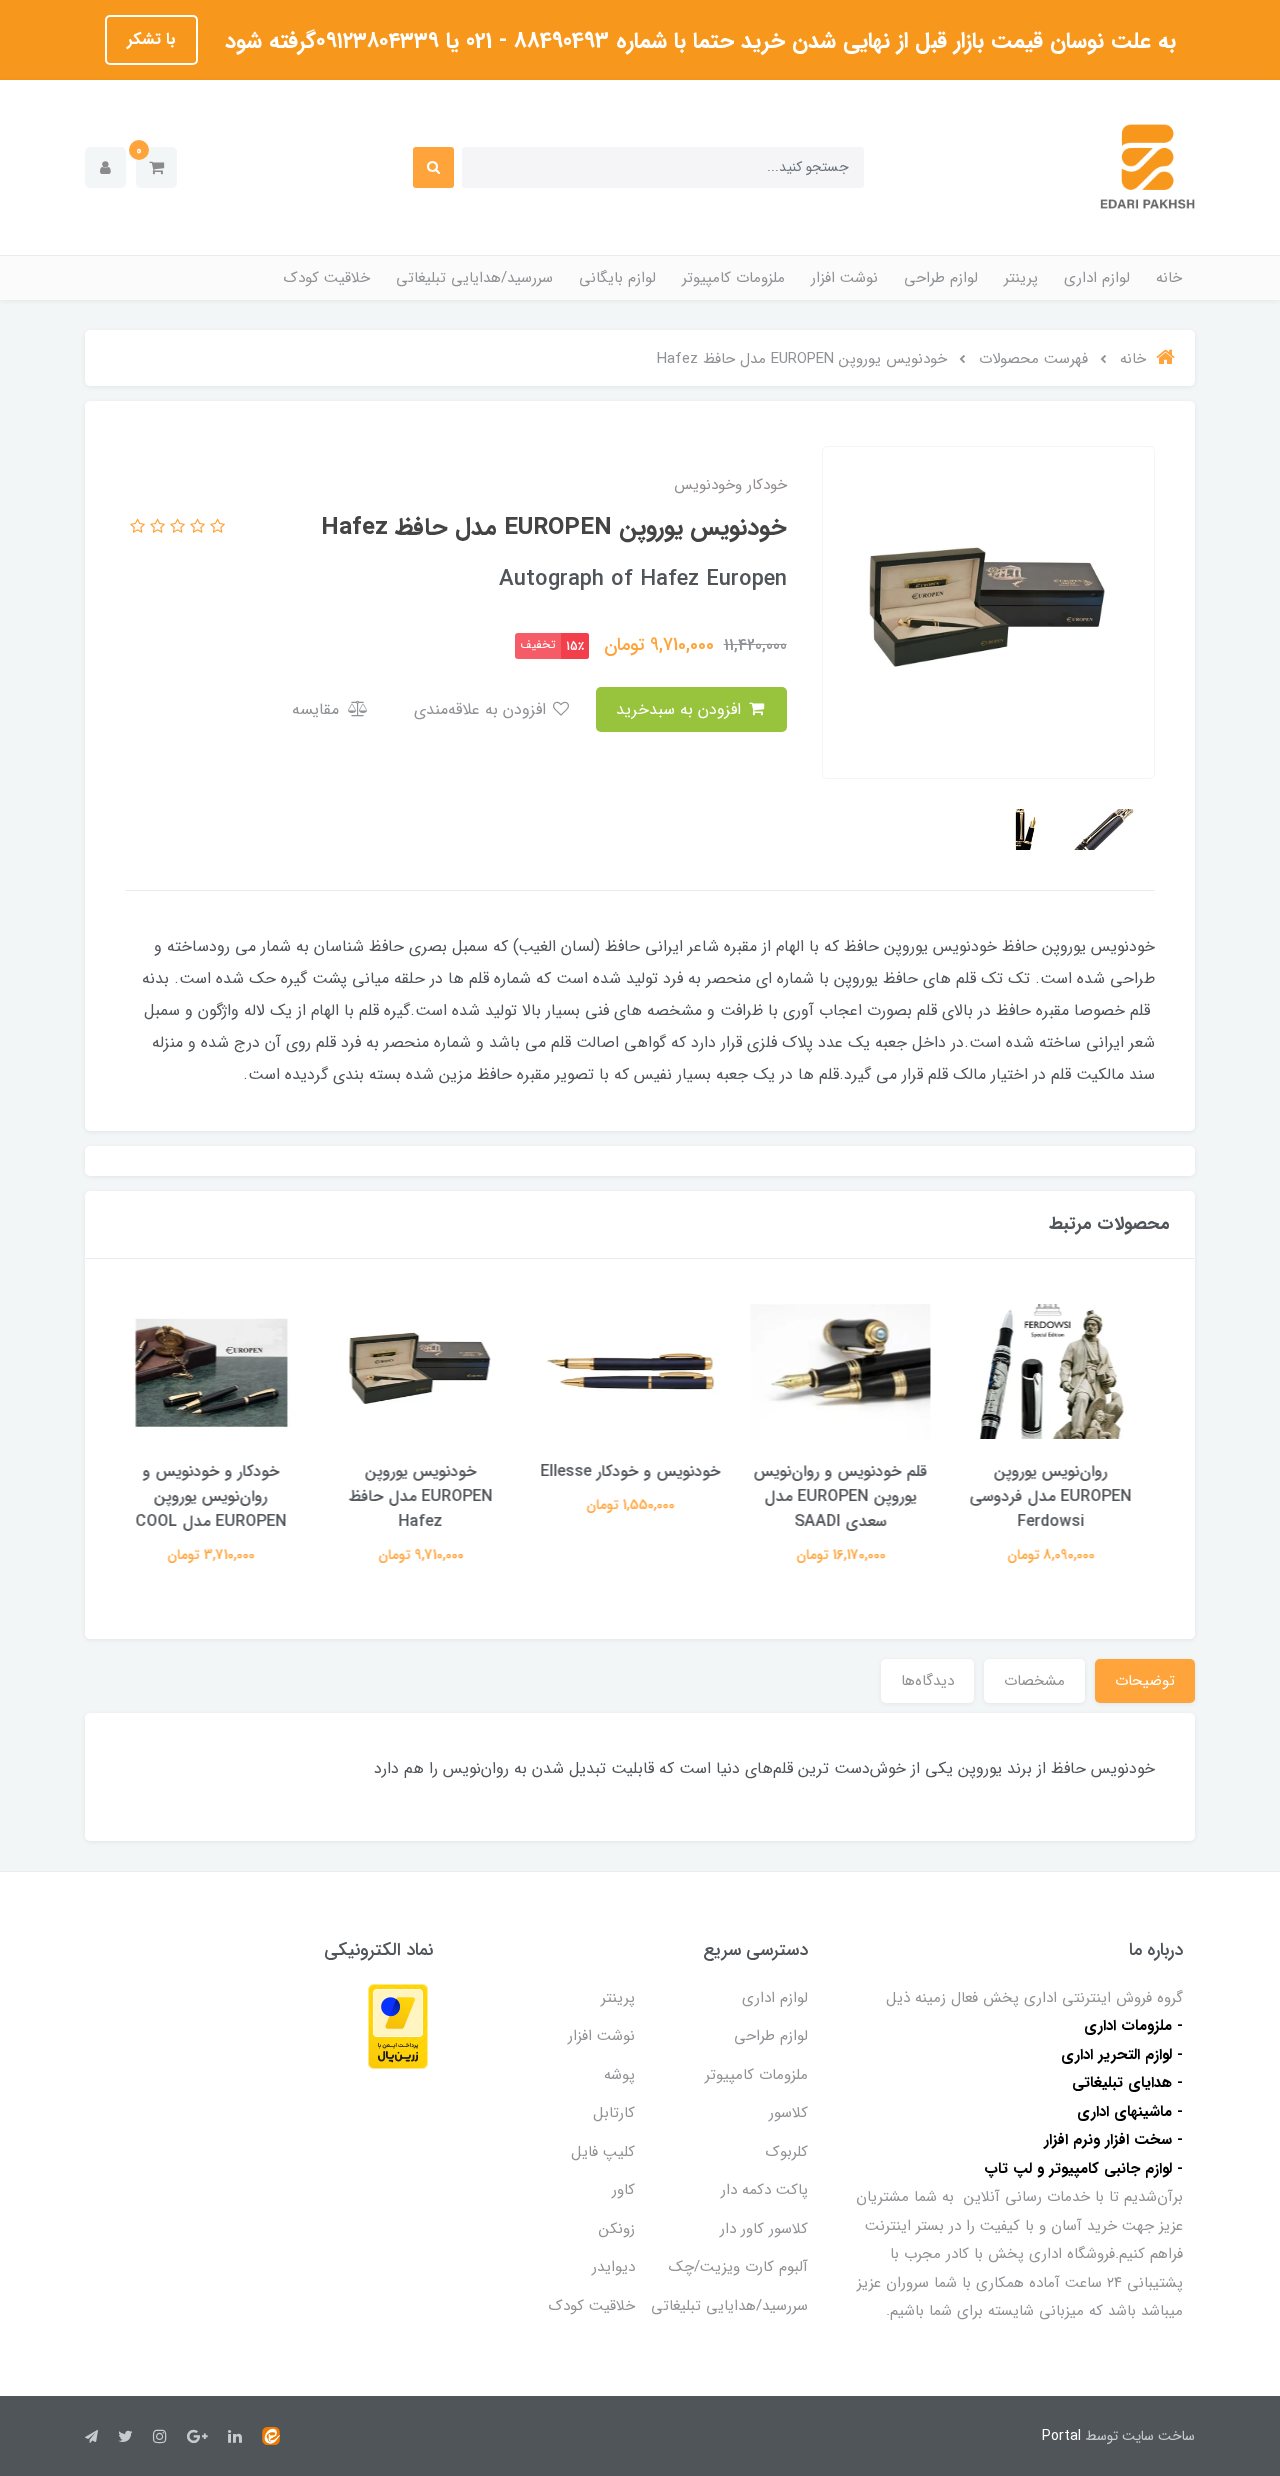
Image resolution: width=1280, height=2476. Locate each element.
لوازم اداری (1097, 278)
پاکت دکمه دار (764, 2190)
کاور (623, 2190)
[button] (156, 167)
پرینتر (1021, 278)
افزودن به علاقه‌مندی (482, 709)
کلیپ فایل (603, 2152)
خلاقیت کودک (327, 278)
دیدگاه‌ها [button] (927, 1681)
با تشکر (151, 39)
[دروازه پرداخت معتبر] (398, 2025)
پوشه (619, 2075)
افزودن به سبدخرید (681, 709)
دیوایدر (613, 2267)
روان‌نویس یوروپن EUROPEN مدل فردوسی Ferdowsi (1060, 1496)
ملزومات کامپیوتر (733, 278)
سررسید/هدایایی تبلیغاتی (474, 278)
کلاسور (788, 2113)
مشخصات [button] (1034, 1681)
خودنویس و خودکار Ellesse (640, 1471)
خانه (1169, 278)
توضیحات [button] (1145, 1681)
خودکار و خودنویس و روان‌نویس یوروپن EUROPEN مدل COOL (220, 1496)
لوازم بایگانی (617, 278)
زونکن (617, 2229)
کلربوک (787, 2152)
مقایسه (318, 709)
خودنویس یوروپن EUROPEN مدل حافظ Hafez (430, 1496)
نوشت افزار (844, 278)
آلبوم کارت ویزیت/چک (738, 2267)
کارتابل (614, 2113)
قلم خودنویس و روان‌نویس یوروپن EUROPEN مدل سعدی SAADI (850, 1496)
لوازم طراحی (941, 278)
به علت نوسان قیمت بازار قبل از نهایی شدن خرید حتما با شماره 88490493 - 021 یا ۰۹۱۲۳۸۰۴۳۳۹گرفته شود (697, 41)
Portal (1061, 2436)
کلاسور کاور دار (764, 2229)
